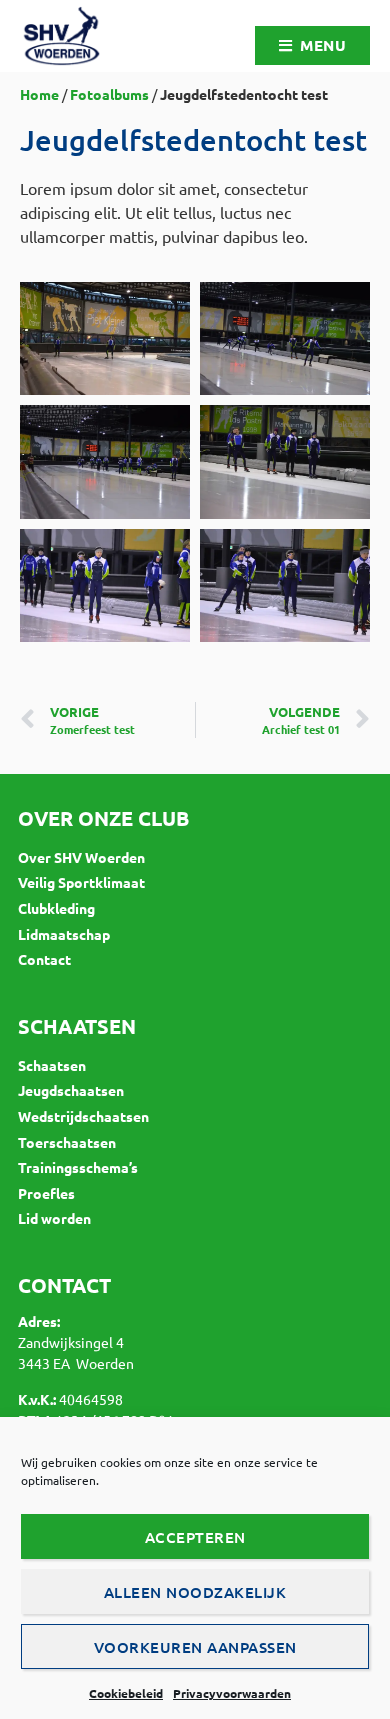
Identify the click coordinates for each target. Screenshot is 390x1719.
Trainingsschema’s (78, 1167)
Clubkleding (56, 908)
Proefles (46, 1193)
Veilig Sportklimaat (81, 882)
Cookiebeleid (126, 1693)
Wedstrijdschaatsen (83, 1116)
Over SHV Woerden (81, 857)
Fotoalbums (109, 94)
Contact (44, 959)
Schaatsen (52, 1065)
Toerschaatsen (67, 1142)
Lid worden (54, 1218)
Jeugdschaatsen (71, 1090)
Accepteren (195, 1537)
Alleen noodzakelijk (195, 1592)
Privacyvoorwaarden (232, 1693)
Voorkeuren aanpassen (195, 1647)
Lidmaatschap (64, 934)
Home (39, 94)
